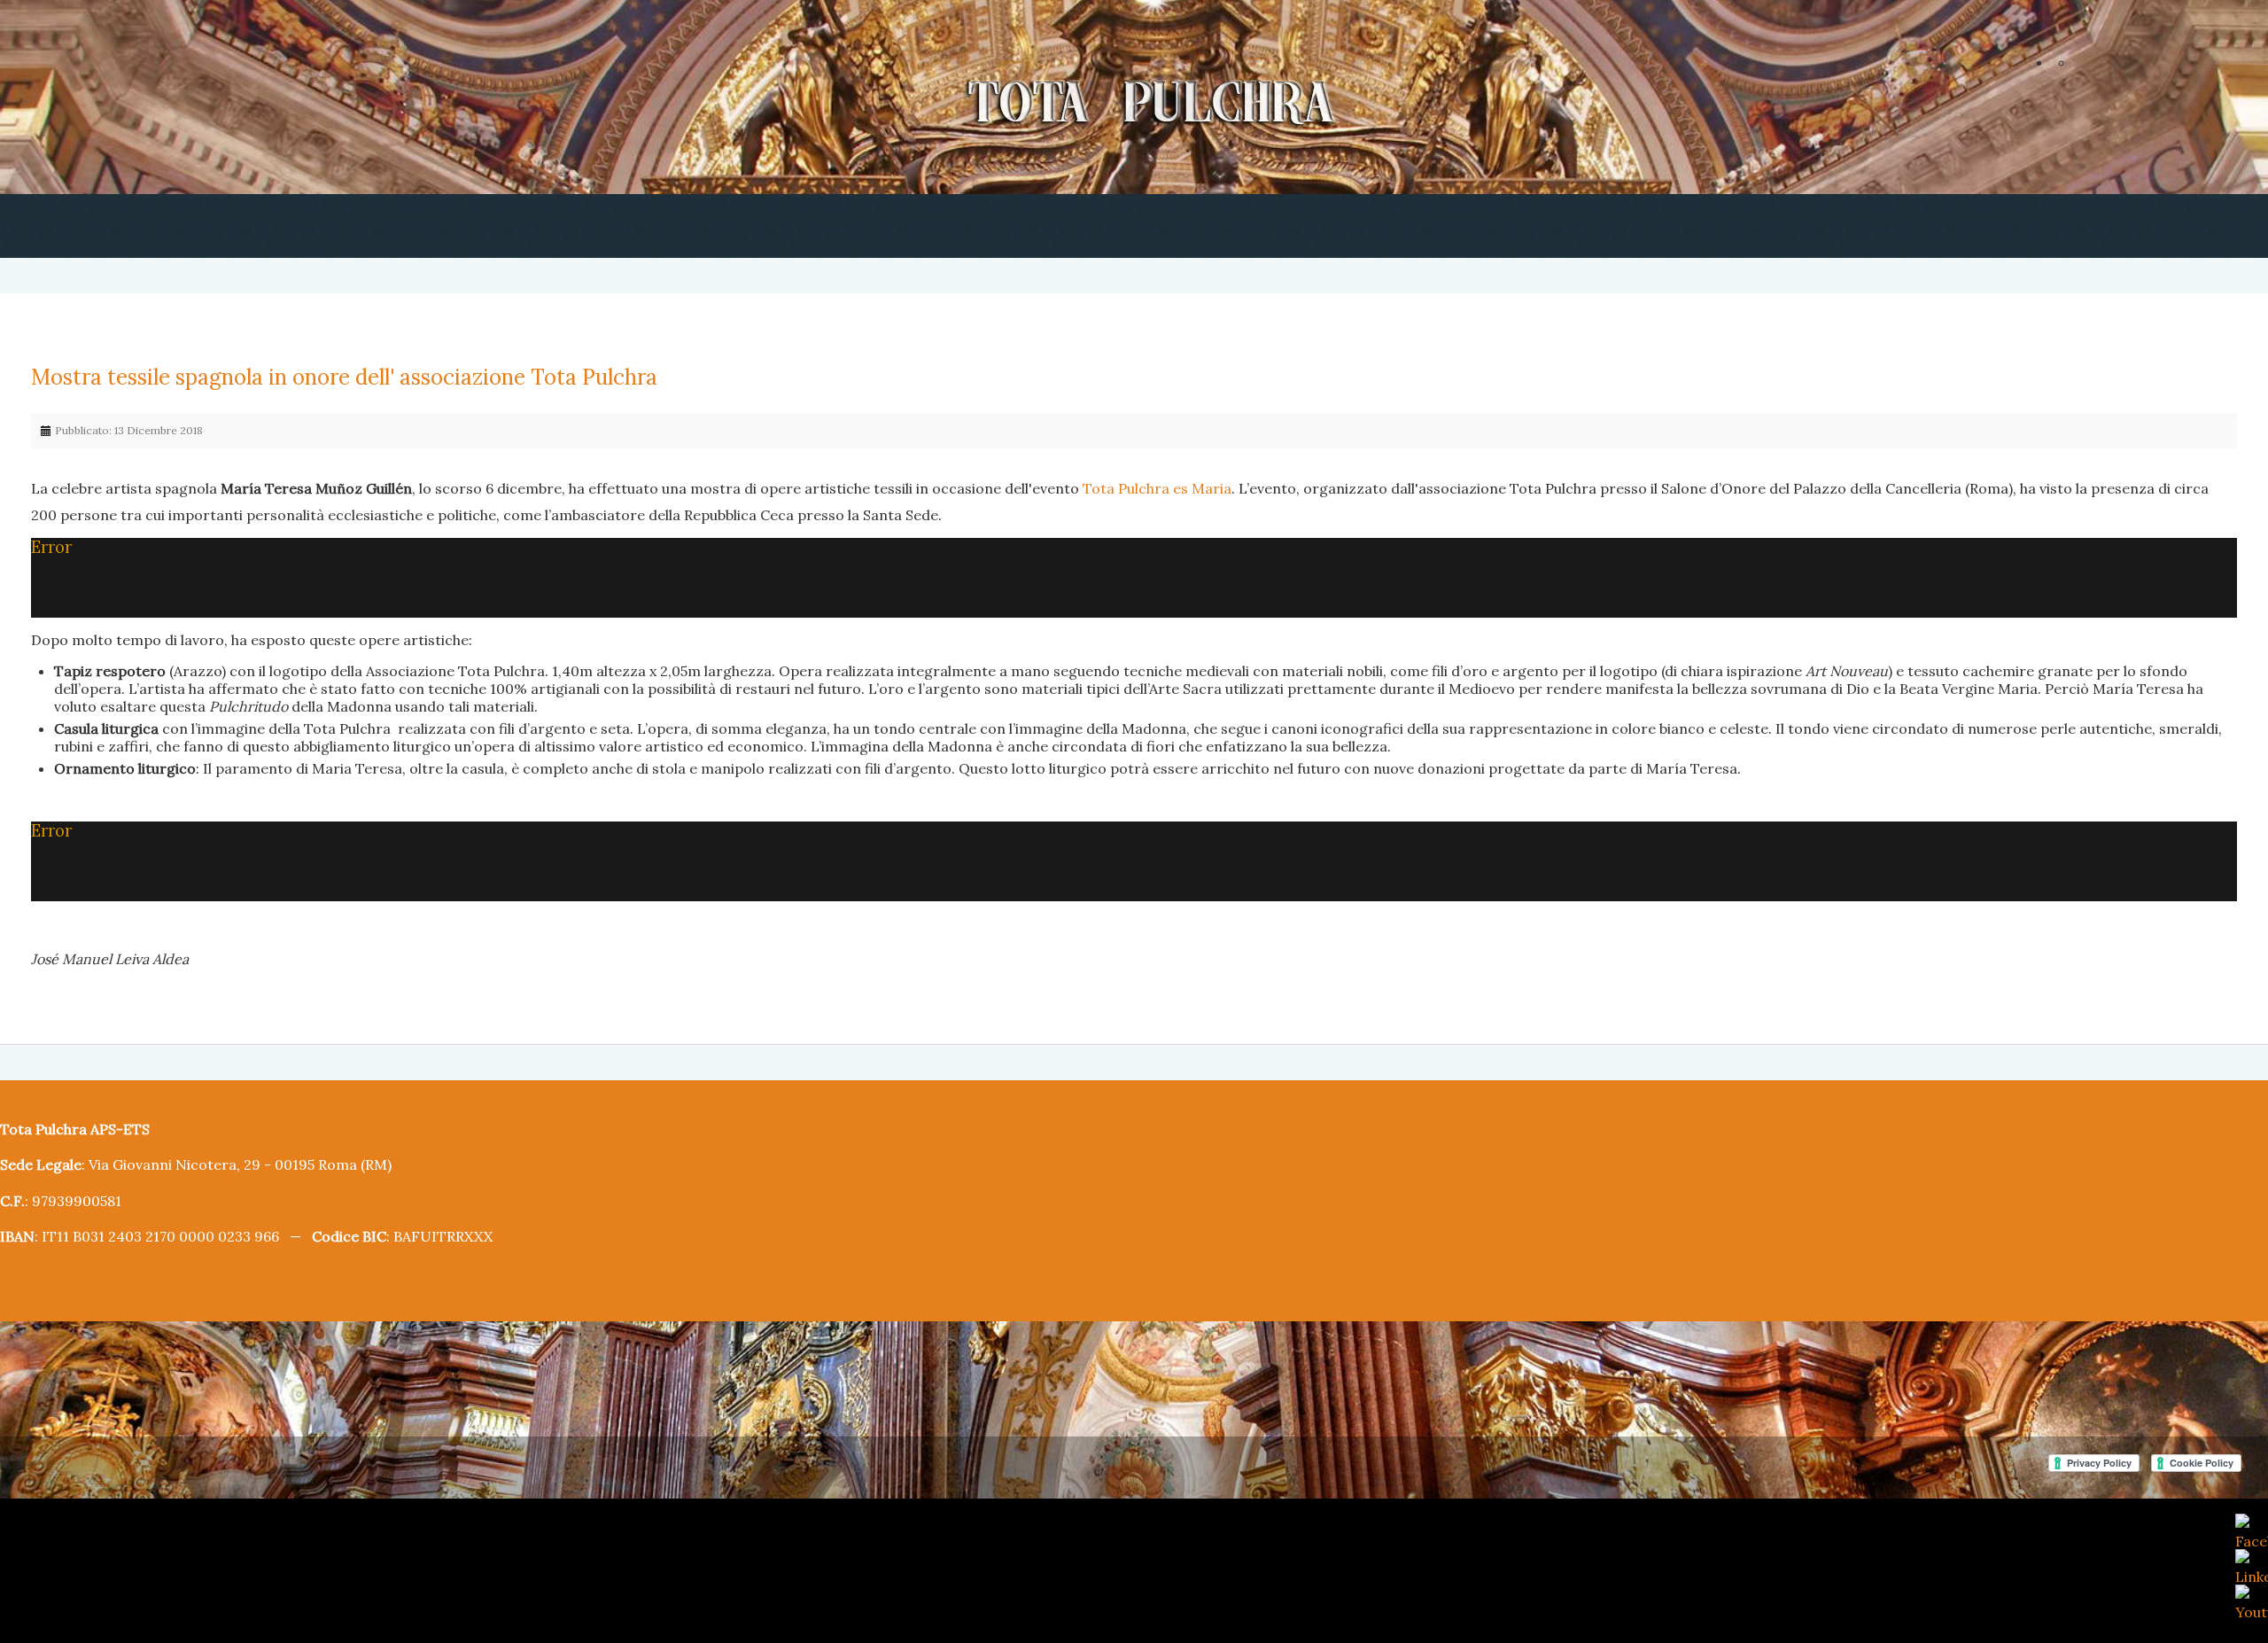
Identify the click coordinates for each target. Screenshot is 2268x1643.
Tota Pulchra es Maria (1016, 485)
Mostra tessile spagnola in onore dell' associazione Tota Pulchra (312, 377)
